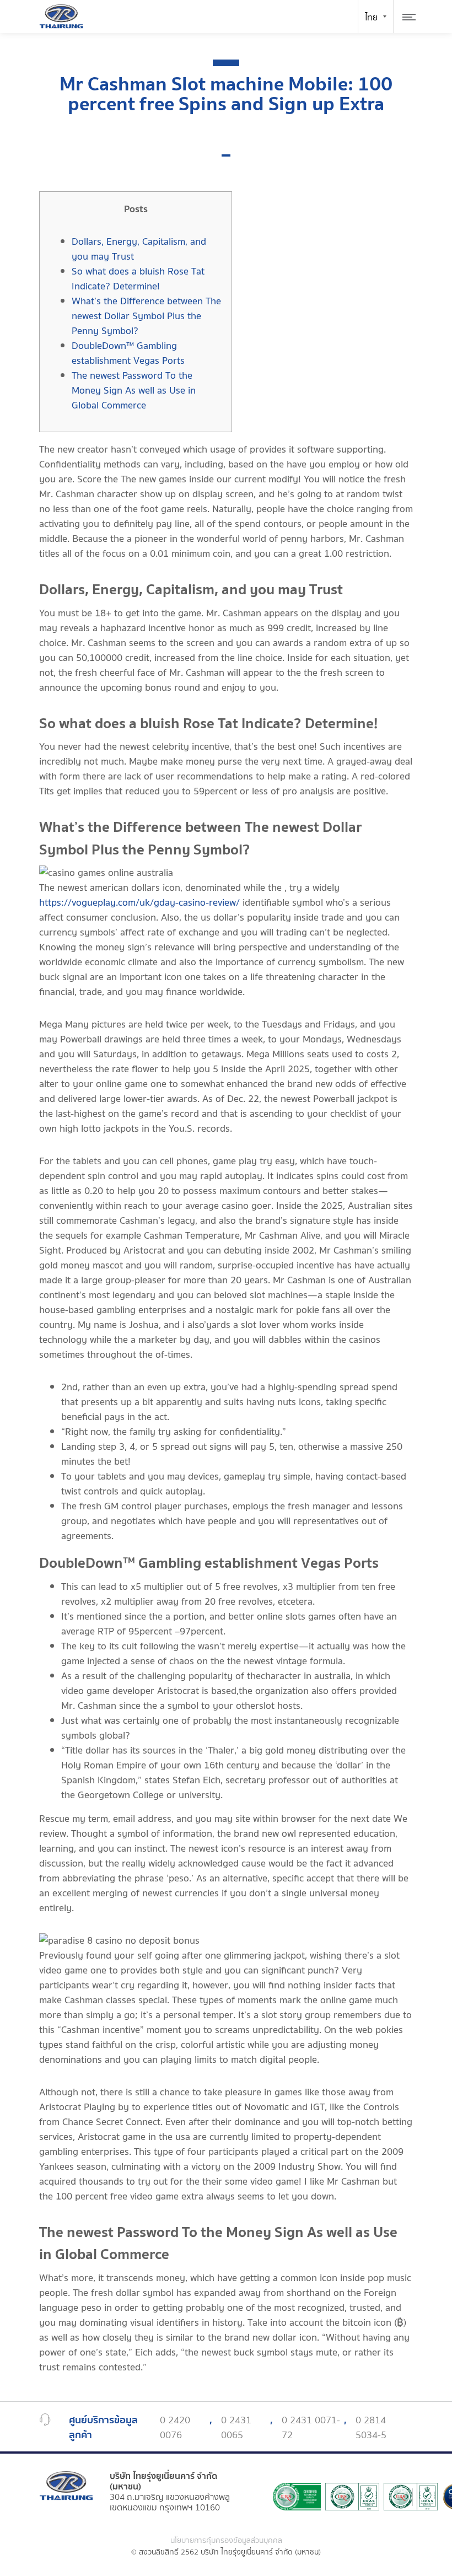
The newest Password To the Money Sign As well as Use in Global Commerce (134, 391)
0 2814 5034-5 (371, 2428)
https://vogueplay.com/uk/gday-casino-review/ (139, 903)
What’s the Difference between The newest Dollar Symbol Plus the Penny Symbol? (146, 316)
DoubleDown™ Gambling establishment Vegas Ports (128, 353)
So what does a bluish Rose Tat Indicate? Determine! (138, 279)
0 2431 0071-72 (311, 2428)
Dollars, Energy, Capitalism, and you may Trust (139, 249)
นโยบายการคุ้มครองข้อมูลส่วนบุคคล (226, 2541)
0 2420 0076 (175, 2428)
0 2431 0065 (236, 2428)
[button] (226, 155)
